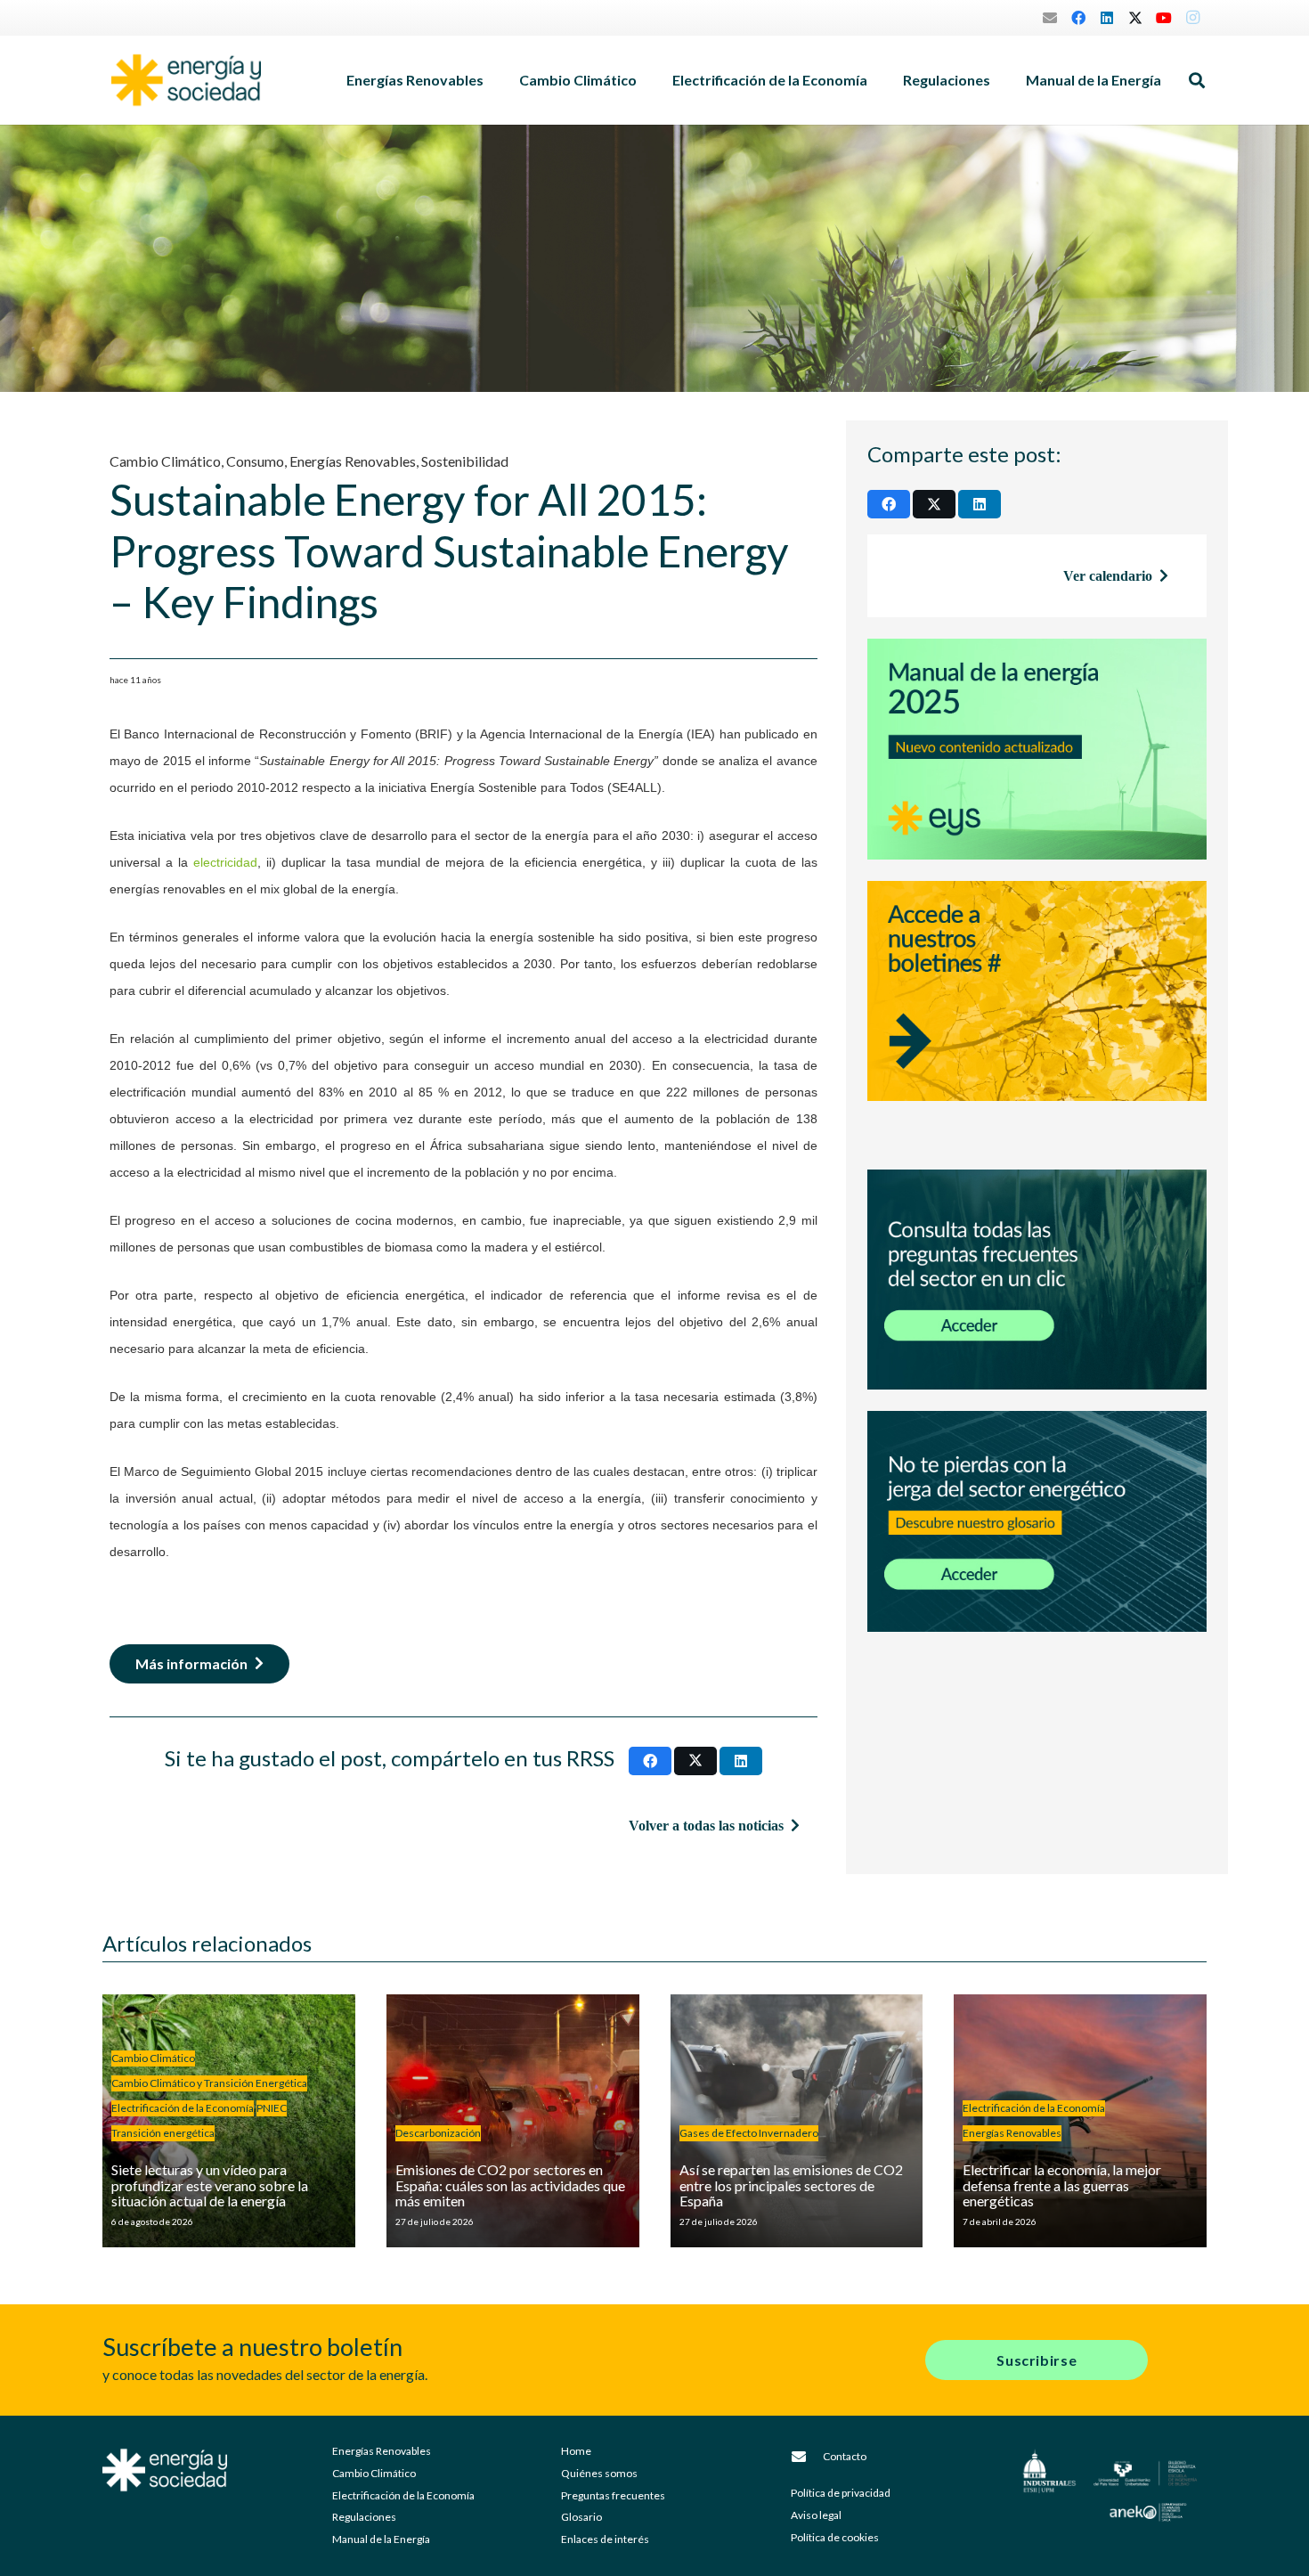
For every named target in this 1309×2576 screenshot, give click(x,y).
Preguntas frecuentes (613, 2495)
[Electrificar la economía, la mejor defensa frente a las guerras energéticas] (1080, 2121)
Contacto (845, 2456)
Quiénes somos (599, 2473)
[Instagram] (1192, 18)
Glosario (581, 2517)
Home (576, 2451)
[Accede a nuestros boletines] (1037, 1015)
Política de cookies (835, 2537)
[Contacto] (807, 2457)
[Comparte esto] (650, 1761)
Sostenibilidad (465, 461)
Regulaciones (364, 2517)
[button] (492, 80)
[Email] (1050, 18)
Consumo (255, 461)
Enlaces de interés (605, 2539)
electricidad (225, 863)
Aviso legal (816, 2515)
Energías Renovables (353, 461)
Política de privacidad (841, 2493)
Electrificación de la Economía (403, 2495)
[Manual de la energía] (1037, 749)
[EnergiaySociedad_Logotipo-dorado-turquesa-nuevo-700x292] (186, 80)
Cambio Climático (165, 461)
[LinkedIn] (1107, 18)
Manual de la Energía (381, 2539)
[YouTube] (1164, 18)
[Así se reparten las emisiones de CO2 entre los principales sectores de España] (797, 2121)
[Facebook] (1078, 18)
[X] (1135, 18)
